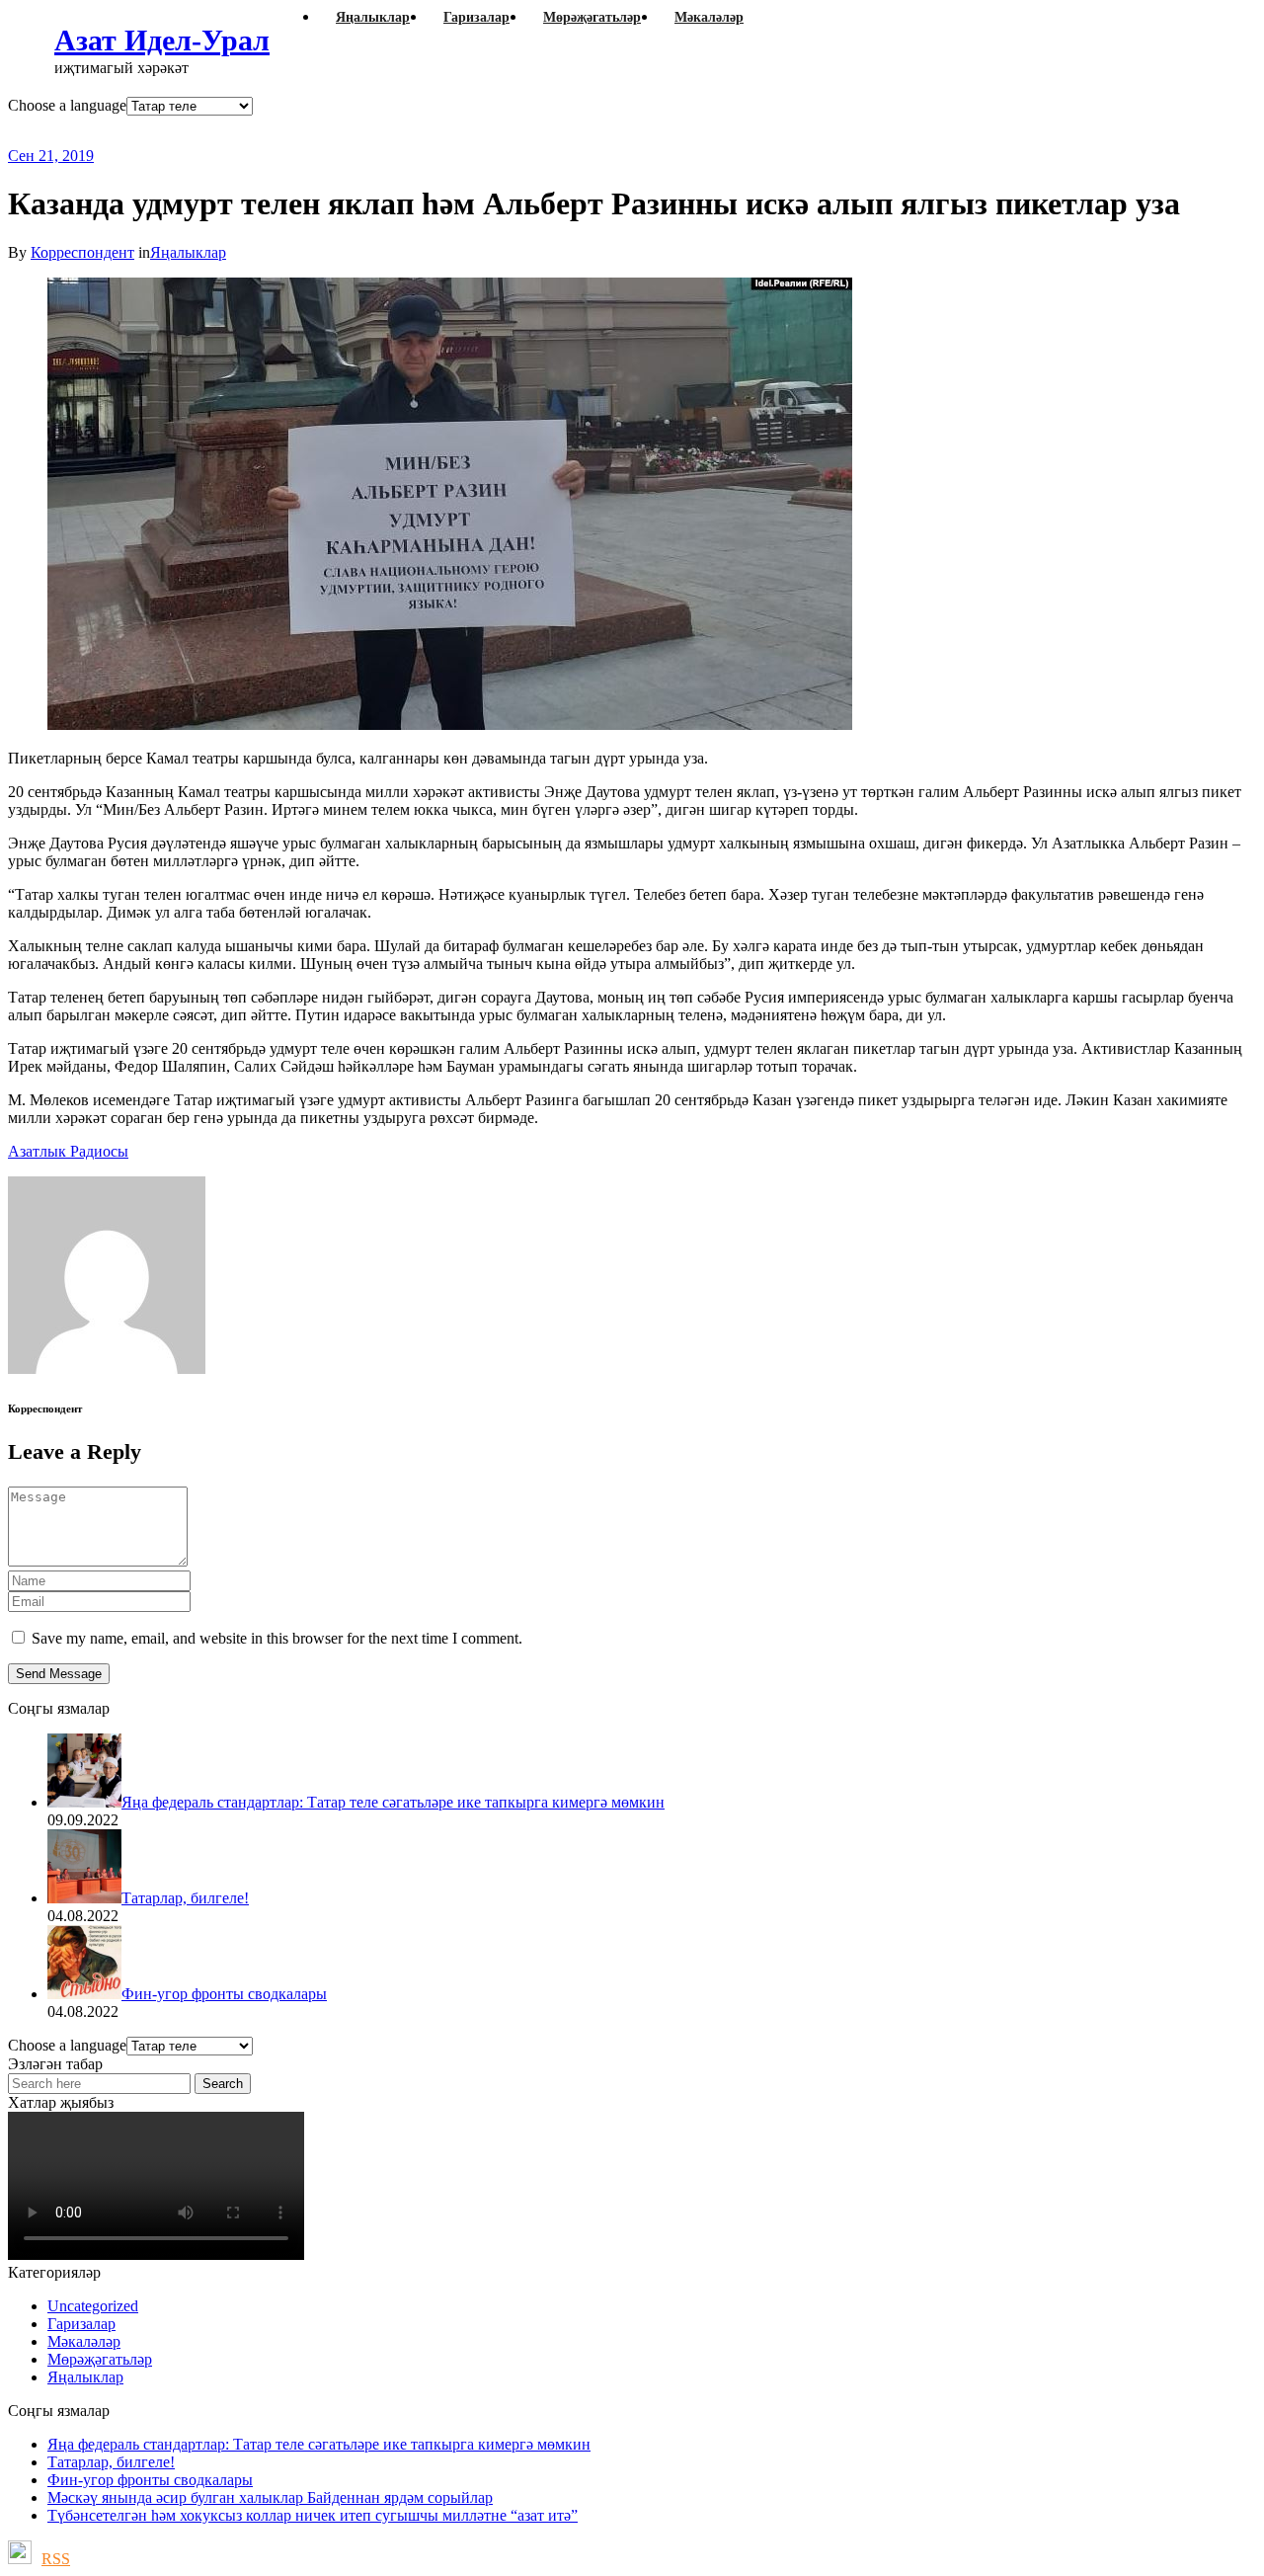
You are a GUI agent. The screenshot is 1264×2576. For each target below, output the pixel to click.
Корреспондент (82, 252)
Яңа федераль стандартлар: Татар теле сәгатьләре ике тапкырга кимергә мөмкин (319, 2444)
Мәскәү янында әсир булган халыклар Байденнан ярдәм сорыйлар (270, 2497)
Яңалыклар (188, 252)
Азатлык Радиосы (68, 1151)
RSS (56, 2559)
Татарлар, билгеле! (111, 2462)
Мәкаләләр (84, 2341)
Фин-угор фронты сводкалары (150, 2480)
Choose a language (67, 105)
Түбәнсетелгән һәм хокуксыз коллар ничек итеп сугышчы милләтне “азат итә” (313, 2515)
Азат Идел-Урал (162, 40)
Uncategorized (93, 2306)
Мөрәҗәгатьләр (100, 2359)
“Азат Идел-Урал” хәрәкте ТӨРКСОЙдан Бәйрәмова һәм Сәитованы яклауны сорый (500, 131)
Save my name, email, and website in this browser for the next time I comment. (277, 1638)
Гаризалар (81, 2324)
